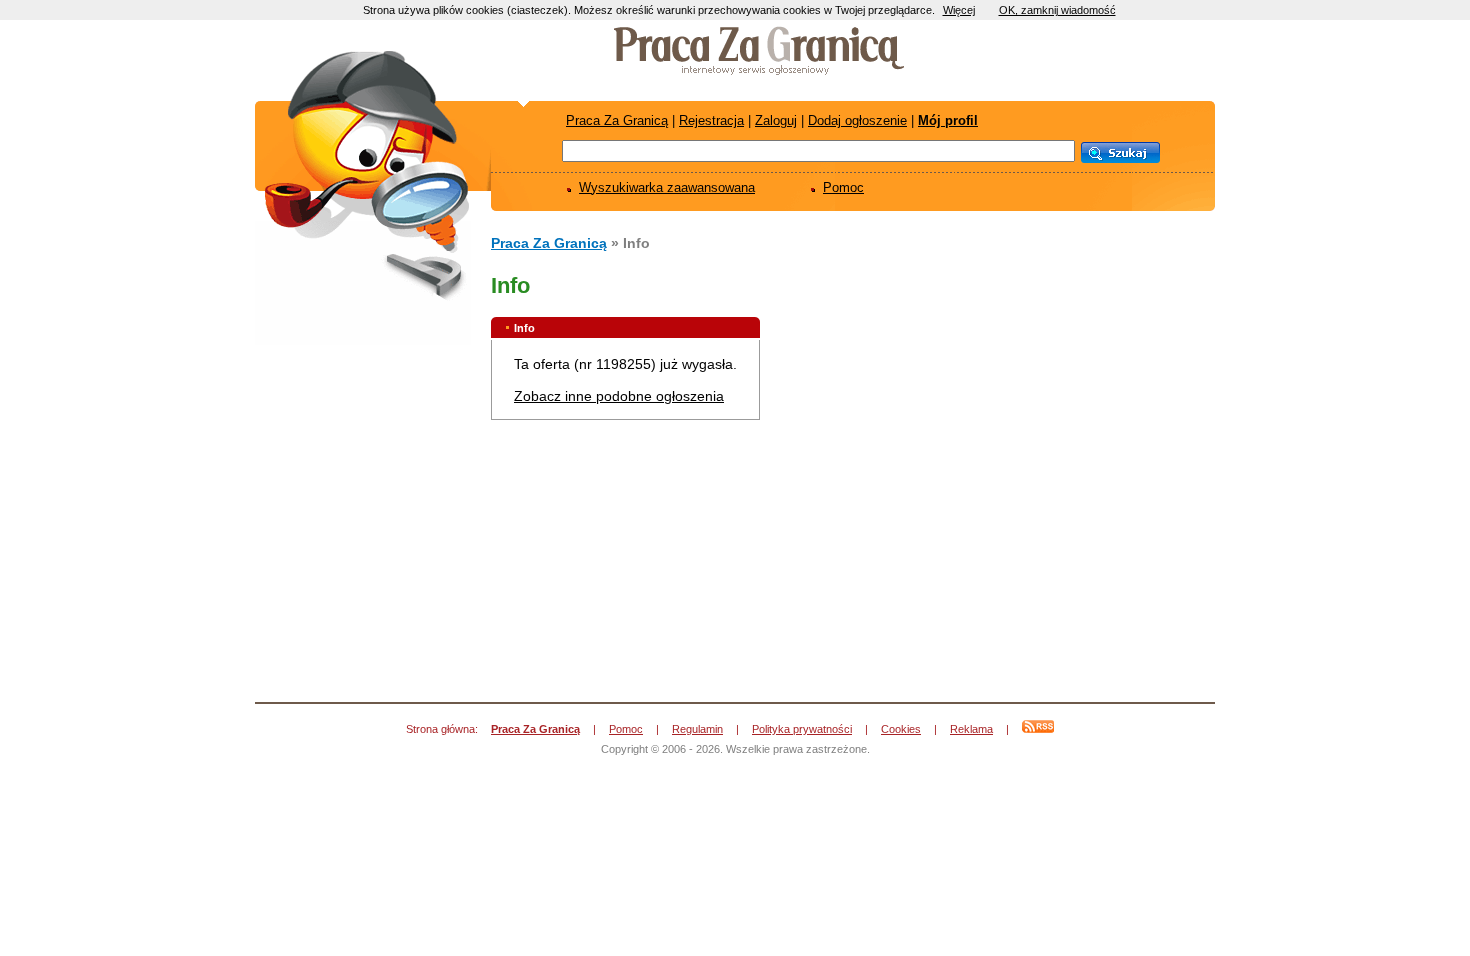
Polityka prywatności (802, 729)
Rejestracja (711, 120)
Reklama (971, 729)
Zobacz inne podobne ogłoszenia (619, 396)
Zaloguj (776, 120)
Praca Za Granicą (617, 120)
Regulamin (697, 729)
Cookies (901, 729)
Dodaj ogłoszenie (857, 120)
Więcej (959, 10)
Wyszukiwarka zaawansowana (667, 187)
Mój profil (948, 120)
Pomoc (843, 187)
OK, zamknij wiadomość (1057, 10)
